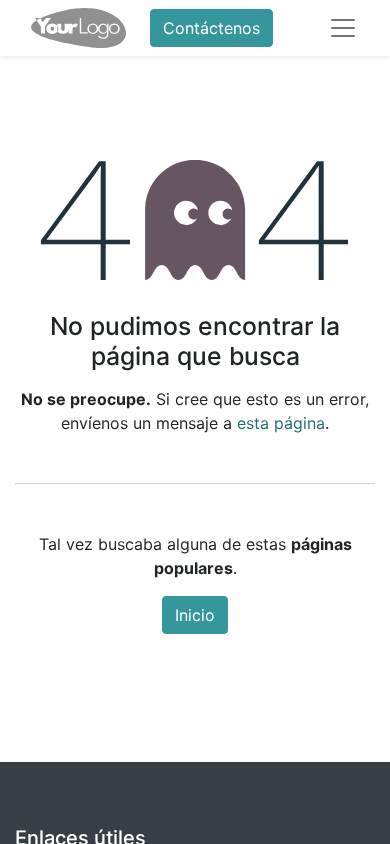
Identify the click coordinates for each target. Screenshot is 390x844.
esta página (281, 423)
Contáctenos (211, 28)
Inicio (195, 615)
